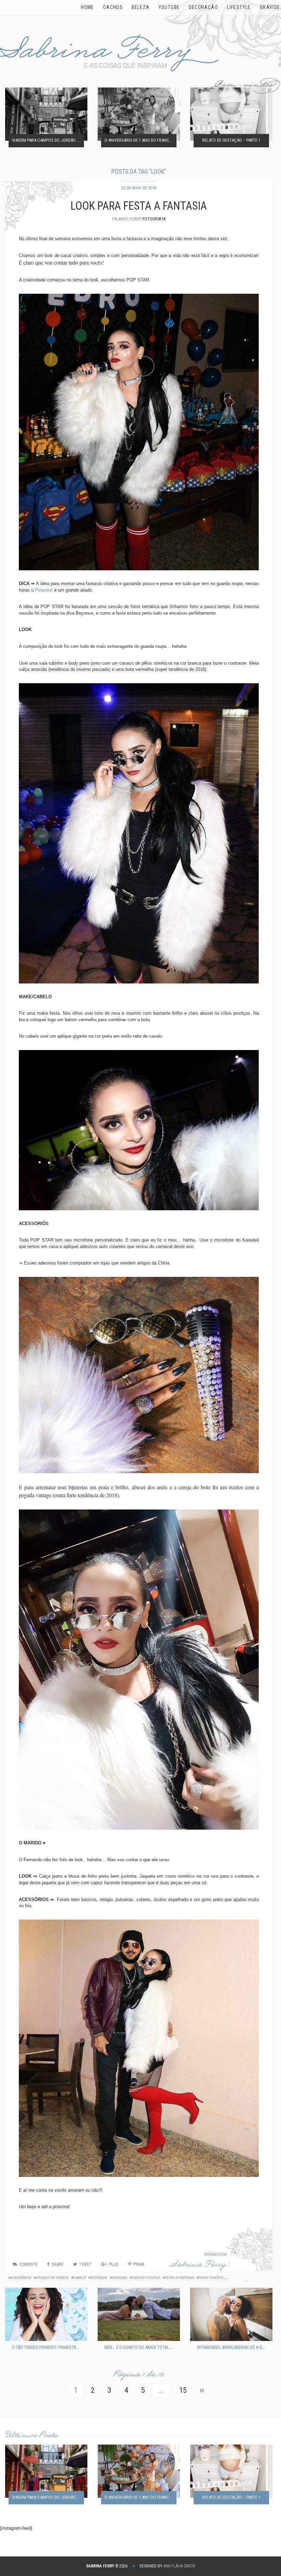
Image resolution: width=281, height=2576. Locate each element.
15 (183, 2390)
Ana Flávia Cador (179, 2566)
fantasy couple (146, 2278)
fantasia (119, 2278)
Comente (28, 2264)
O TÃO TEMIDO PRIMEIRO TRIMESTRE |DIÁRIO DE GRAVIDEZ (48, 2347)
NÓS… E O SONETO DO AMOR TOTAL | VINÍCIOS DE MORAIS (140, 2347)
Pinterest (44, 590)
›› (202, 2390)
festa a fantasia (179, 2278)
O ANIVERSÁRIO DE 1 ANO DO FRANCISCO (140, 141)
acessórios (21, 2278)
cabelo (79, 2278)
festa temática (212, 2278)
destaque (99, 2278)
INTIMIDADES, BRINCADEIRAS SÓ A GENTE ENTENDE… (233, 2347)
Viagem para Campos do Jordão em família (48, 141)
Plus (114, 2264)
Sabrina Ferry (198, 2266)
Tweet (85, 2264)
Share (57, 2264)
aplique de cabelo (52, 2278)
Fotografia (154, 219)
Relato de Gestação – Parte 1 (231, 141)
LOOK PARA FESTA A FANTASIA (139, 206)
